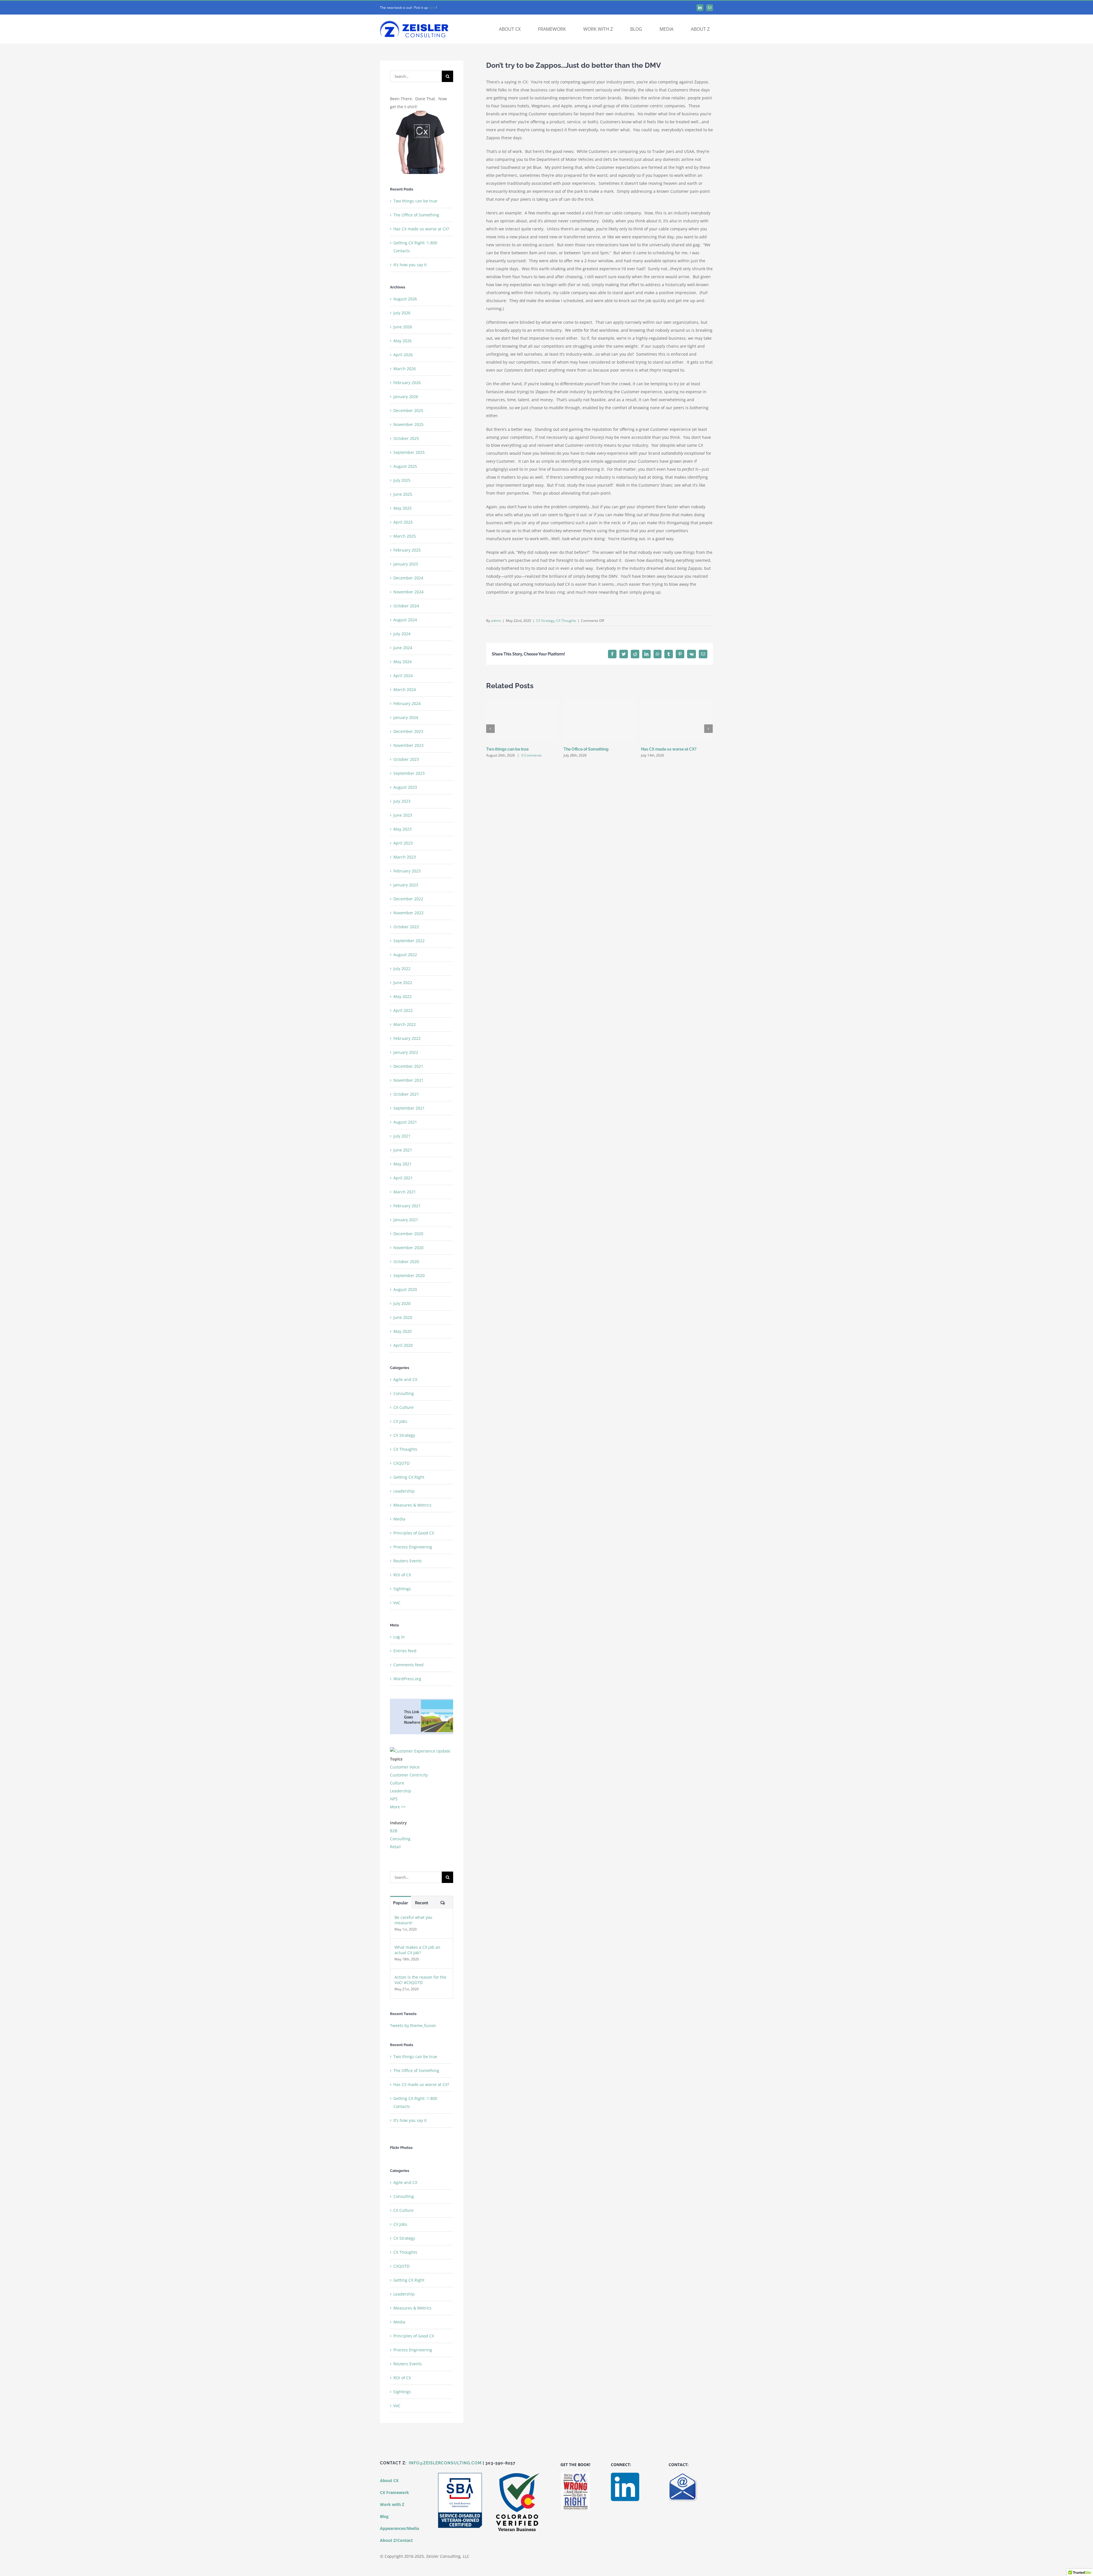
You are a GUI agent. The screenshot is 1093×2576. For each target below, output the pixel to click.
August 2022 (405, 955)
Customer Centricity (409, 1775)
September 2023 (409, 773)
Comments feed (408, 1665)
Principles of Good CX (414, 1533)
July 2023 (402, 801)
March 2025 (405, 536)
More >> (398, 1807)
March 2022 (405, 1024)
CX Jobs (400, 1421)
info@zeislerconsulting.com (445, 2463)
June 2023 (403, 815)
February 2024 (407, 703)
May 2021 (402, 1164)
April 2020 (403, 1345)
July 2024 (402, 634)
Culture (397, 1783)
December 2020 (408, 1234)
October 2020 (406, 1262)
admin (496, 621)
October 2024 (406, 606)
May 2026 (402, 341)
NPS (394, 1799)
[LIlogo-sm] (625, 2474)
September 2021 (409, 1108)
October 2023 (406, 759)
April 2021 (403, 1178)
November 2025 (408, 424)
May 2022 (402, 996)
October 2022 (406, 927)
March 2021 (405, 1192)
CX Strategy (545, 621)
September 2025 (409, 452)
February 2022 (407, 1038)
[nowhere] (422, 1701)
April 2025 (403, 522)
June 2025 (403, 494)
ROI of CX (402, 1575)
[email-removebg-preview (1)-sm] (683, 2474)
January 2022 (406, 1052)
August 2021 (405, 1122)
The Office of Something (586, 749)
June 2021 (403, 1150)
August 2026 (405, 299)
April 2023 (403, 843)
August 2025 (405, 466)
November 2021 (408, 1080)
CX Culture (403, 1407)
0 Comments (532, 755)
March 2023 (405, 857)
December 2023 (408, 731)
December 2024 (408, 578)
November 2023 (408, 745)
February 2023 (407, 871)
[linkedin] (700, 8)
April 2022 (403, 1010)
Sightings (402, 1589)
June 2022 (403, 982)
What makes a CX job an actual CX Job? (417, 1950)
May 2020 (402, 1331)
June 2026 (403, 327)
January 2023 (406, 885)
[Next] (708, 729)
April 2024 (403, 676)
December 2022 (408, 899)
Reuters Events (408, 1561)
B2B (394, 1831)
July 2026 (402, 313)
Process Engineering (413, 1547)
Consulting (404, 1393)
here (432, 8)
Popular (400, 1903)
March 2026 (405, 369)
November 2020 (408, 1248)
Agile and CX (405, 1379)
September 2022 (409, 941)
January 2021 (406, 1220)
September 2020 (409, 1275)
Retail (395, 1847)
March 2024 (405, 689)
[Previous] (490, 729)
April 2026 (403, 355)
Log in (399, 1637)
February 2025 (407, 550)
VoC (397, 1603)
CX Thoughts (566, 621)
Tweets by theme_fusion (413, 2025)
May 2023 (402, 829)
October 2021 (406, 1094)
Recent (422, 1903)
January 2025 (406, 564)
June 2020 (403, 1317)
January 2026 (406, 396)
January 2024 (406, 717)
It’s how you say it (410, 265)
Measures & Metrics (412, 1505)
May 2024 (402, 662)
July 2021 (402, 1136)
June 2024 (403, 648)
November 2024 (408, 592)
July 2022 (402, 969)
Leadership (404, 1491)
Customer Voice (405, 1767)
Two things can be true (507, 749)
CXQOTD (401, 1463)
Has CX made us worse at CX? (669, 749)
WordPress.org (407, 1679)
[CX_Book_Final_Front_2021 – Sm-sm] (575, 2474)
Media (399, 1519)
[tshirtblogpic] (422, 113)
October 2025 (406, 438)
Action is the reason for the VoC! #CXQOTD (420, 1980)
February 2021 (407, 1206)
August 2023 (405, 787)
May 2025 (402, 508)
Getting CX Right (409, 1477)
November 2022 (408, 913)
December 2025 (408, 410)
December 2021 (408, 1066)
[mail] (710, 8)
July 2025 (402, 480)
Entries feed (405, 1651)
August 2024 (405, 620)
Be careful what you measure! (413, 1920)
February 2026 (407, 383)
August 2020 (405, 1289)
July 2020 (402, 1303)
